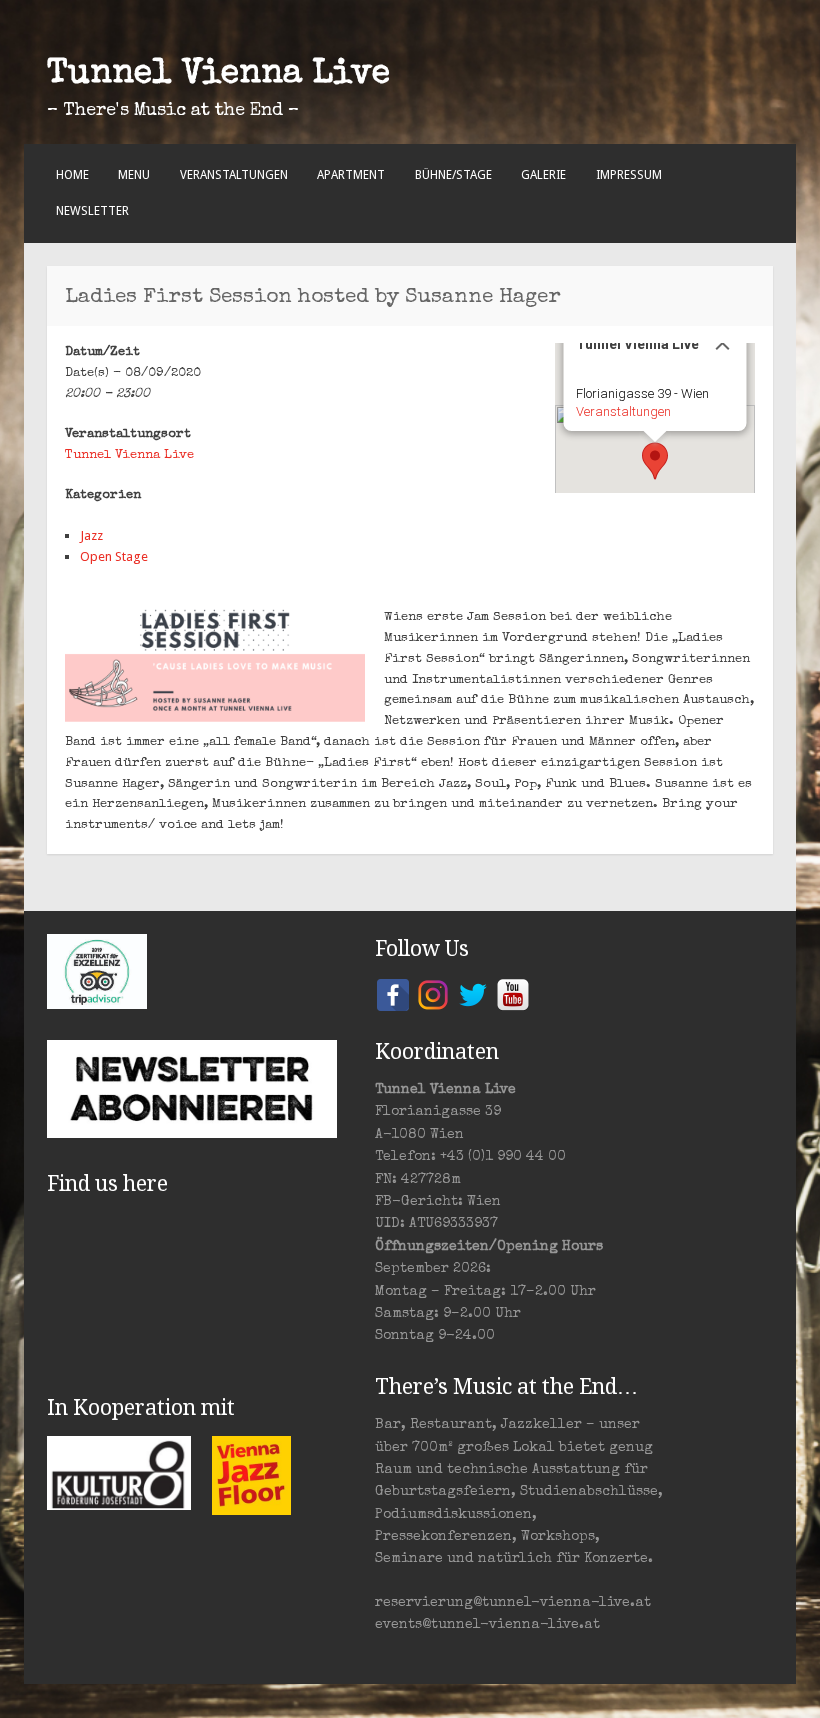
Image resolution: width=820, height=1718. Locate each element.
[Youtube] (513, 993)
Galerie (543, 175)
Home (72, 175)
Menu (134, 175)
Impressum (629, 175)
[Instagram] (433, 993)
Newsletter (92, 211)
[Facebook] (393, 993)
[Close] (723, 343)
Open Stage (114, 556)
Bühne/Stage (453, 175)
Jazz (91, 535)
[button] (655, 461)
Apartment (351, 175)
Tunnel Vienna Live (218, 75)
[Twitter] (473, 993)
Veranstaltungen (234, 175)
